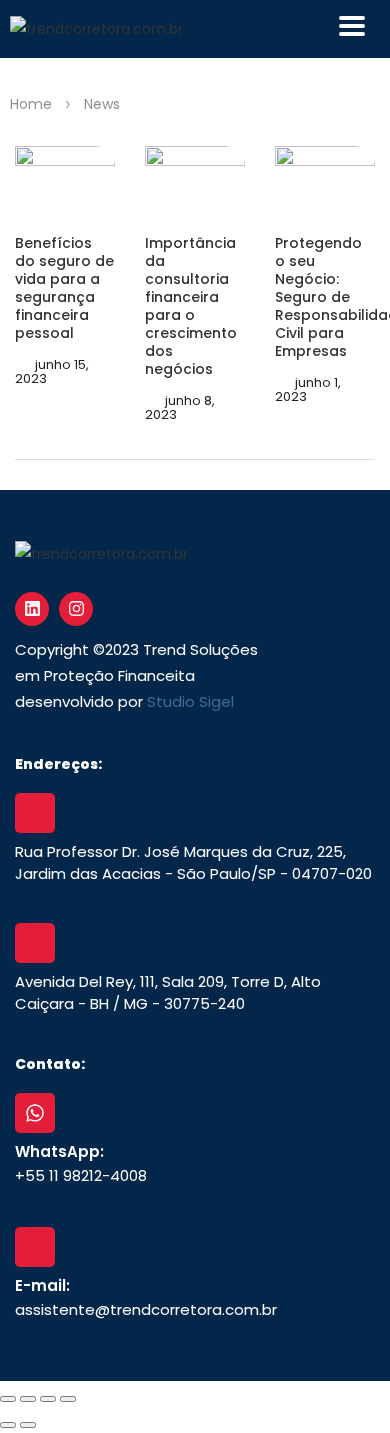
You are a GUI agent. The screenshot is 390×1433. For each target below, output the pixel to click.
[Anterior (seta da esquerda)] (8, 1425)
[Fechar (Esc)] (68, 1399)
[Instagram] (76, 609)
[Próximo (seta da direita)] (28, 1425)
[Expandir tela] (28, 1399)
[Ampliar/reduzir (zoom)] (8, 1399)
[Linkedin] (32, 609)
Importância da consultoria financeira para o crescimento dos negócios (191, 306)
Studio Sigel (190, 701)
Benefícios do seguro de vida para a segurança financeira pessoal (64, 288)
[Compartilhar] (48, 1399)
